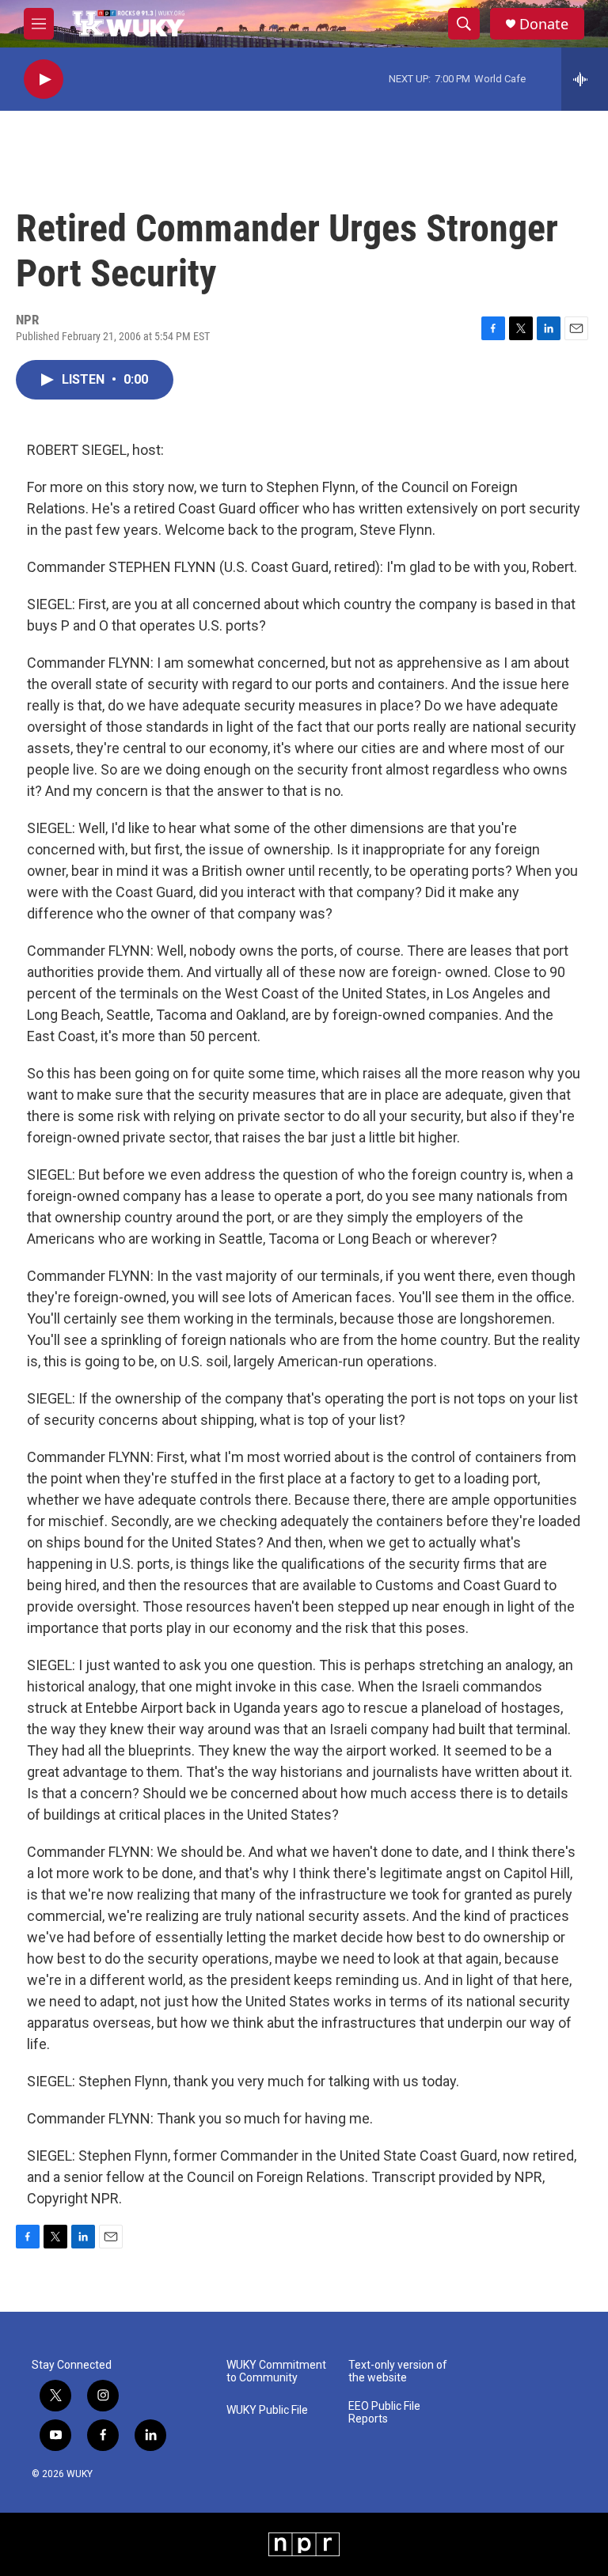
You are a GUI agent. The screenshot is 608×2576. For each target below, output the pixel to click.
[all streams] (585, 79)
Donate (544, 24)
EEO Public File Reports (384, 2413)
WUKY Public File (267, 2410)
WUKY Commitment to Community (276, 2371)
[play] (44, 80)
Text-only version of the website (398, 2371)
